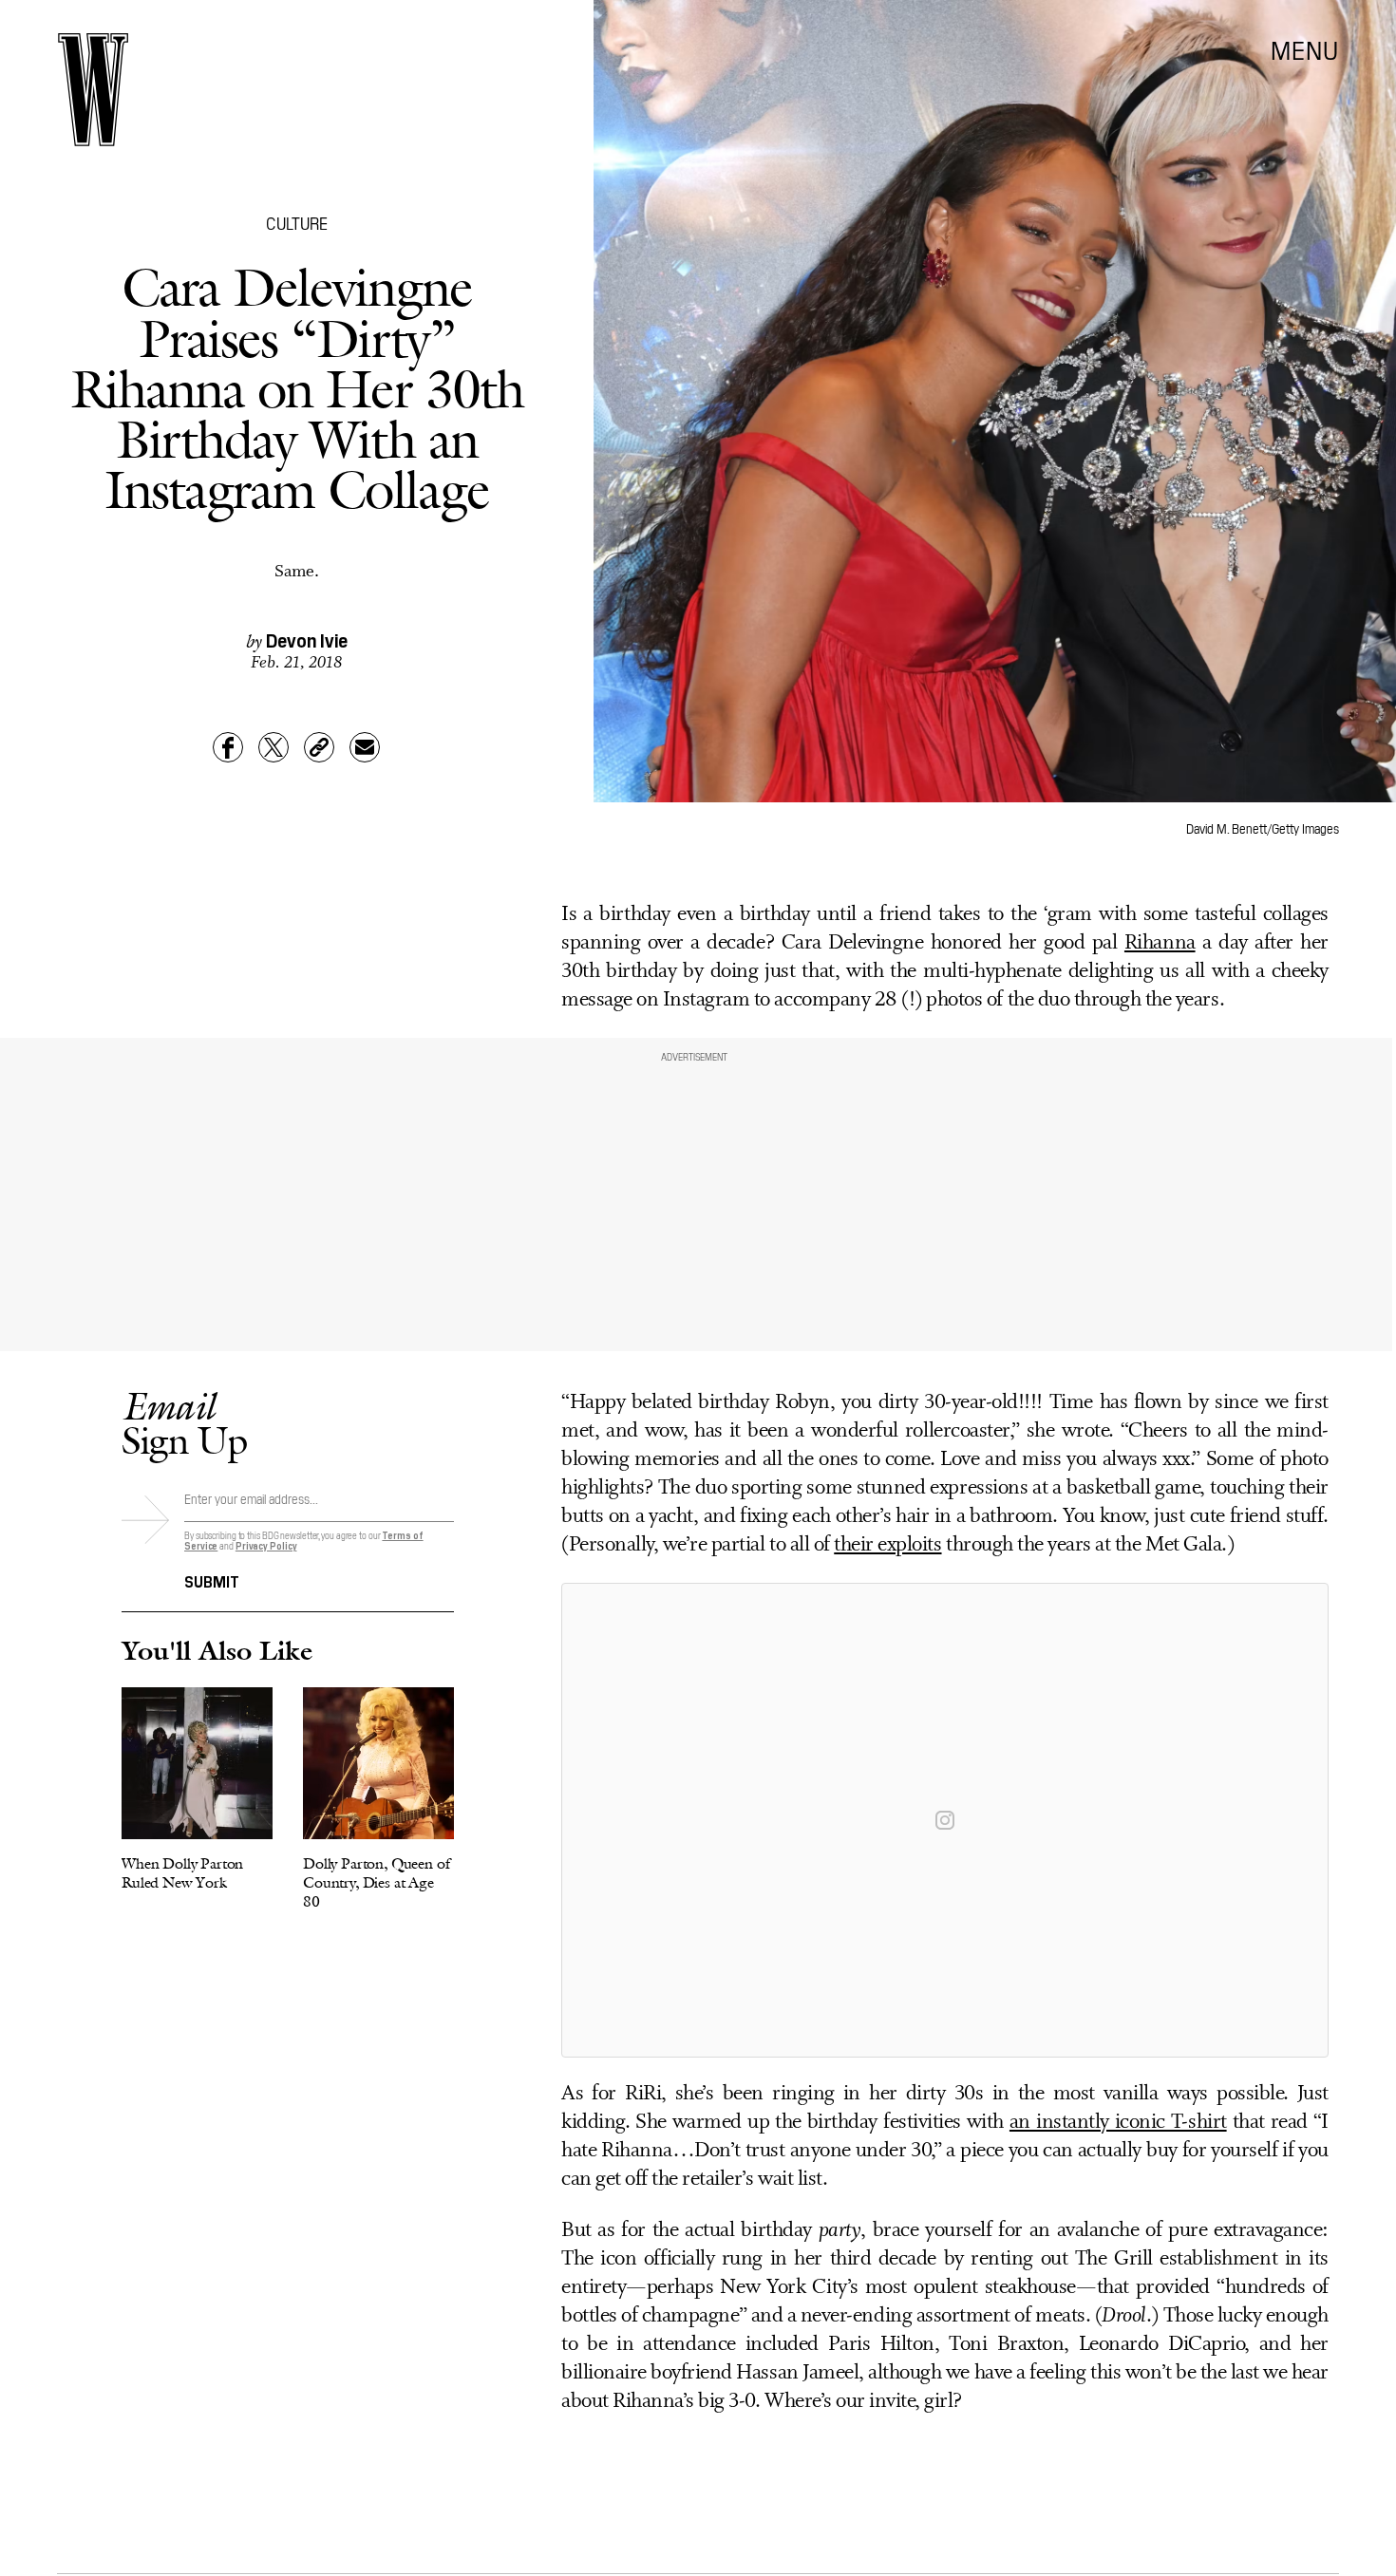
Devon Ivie (307, 639)
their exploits (887, 1545)
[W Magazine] (93, 90)
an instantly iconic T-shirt (1118, 2123)
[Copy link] (319, 747)
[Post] (274, 747)
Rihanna (1160, 943)
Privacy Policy (266, 1545)
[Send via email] (365, 747)
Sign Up (184, 1423)
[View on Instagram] (945, 1820)
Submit (212, 1580)
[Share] (228, 747)
